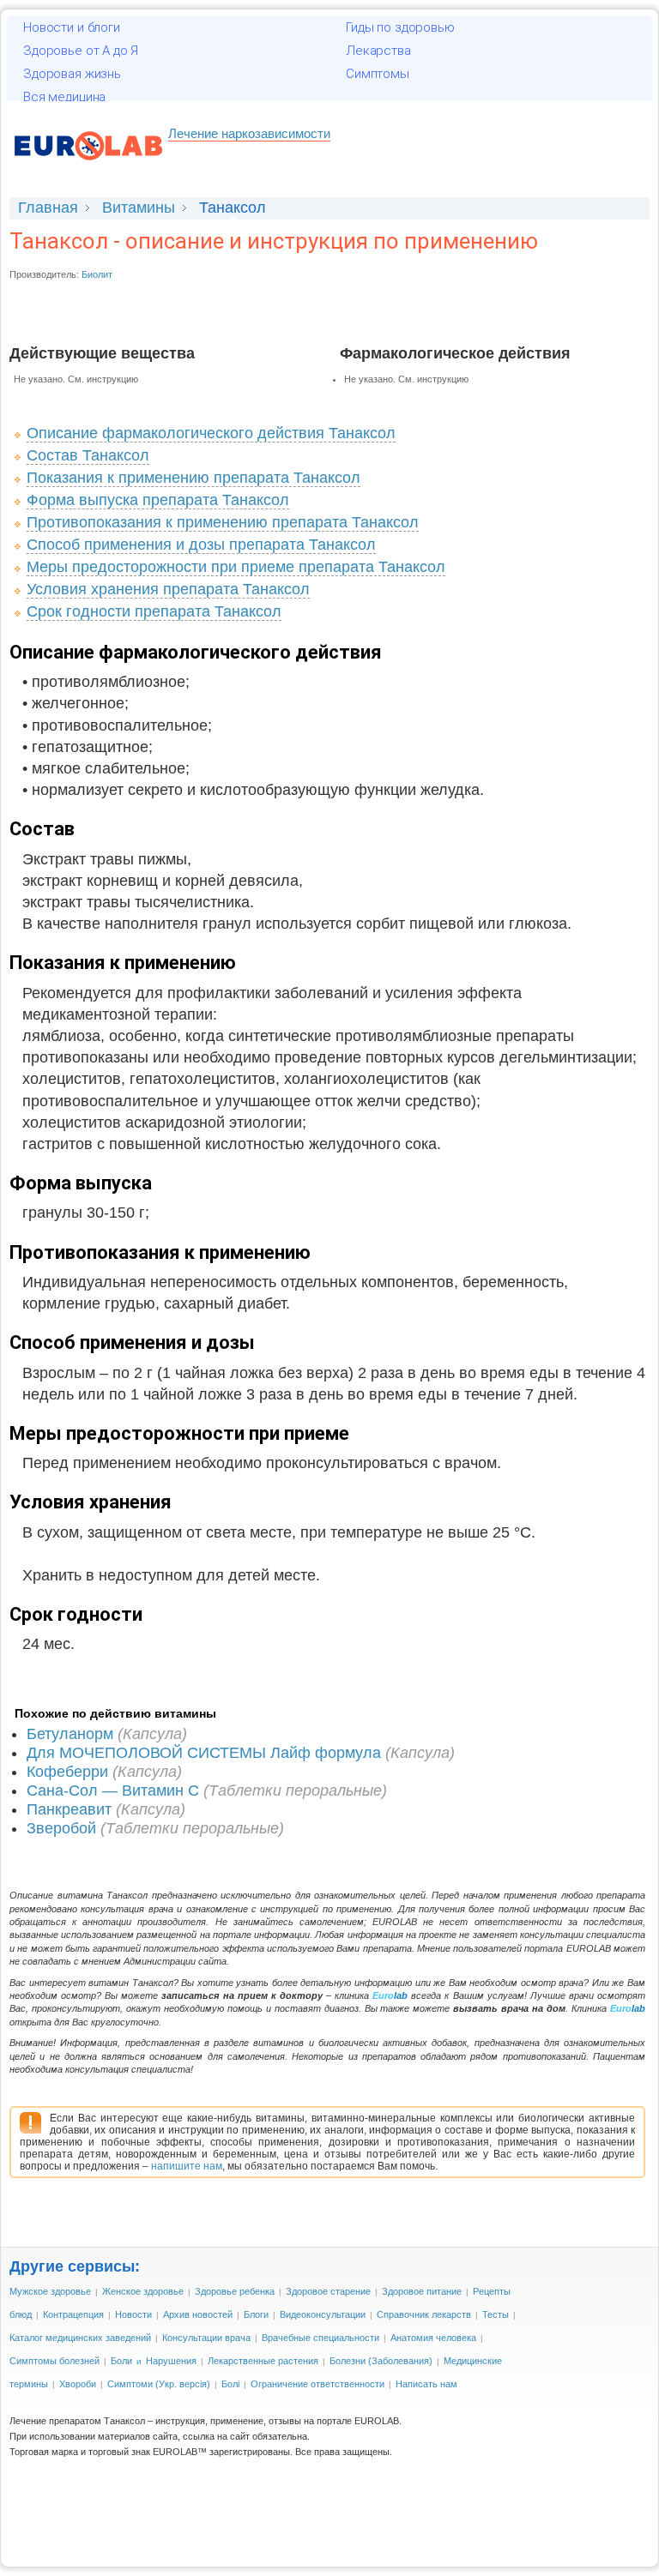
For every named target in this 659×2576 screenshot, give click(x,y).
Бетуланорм (70, 1734)
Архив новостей (198, 2314)
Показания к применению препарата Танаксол (193, 478)
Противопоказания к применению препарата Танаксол (223, 522)
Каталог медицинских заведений (80, 2338)
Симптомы (378, 74)
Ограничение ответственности (317, 2384)
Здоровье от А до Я (81, 51)
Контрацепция (73, 2314)
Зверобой (61, 1828)
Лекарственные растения (263, 2361)
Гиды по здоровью (400, 27)
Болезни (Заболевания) (381, 2361)
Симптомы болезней (54, 2361)
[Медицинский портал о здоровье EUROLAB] (89, 169)
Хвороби (78, 2384)
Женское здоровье (143, 2291)
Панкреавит (69, 1809)
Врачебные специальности (320, 2338)
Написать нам (426, 2384)
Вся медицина (64, 97)
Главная (48, 208)
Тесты (496, 2314)
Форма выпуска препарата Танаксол (158, 500)
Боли (121, 2361)
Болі (230, 2384)
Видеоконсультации (323, 2314)
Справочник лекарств (424, 2314)
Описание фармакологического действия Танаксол (211, 433)
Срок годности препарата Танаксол (154, 611)
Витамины (139, 208)
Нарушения (171, 2361)
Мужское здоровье (50, 2291)
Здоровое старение (328, 2291)
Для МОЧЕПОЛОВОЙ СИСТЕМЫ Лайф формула (204, 1753)
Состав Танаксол (88, 455)
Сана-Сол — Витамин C (113, 1791)
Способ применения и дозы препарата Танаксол (201, 545)
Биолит (97, 274)
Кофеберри (67, 1772)
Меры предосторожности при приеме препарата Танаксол (236, 567)
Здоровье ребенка (235, 2291)
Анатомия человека (433, 2338)
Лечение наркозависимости (249, 133)
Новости (133, 2314)
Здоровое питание (422, 2291)
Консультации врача (206, 2338)
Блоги (256, 2314)
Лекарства (378, 51)
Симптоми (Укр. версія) (159, 2384)
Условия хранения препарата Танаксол (168, 589)
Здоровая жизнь (72, 74)
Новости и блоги (72, 27)
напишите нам (187, 2166)
